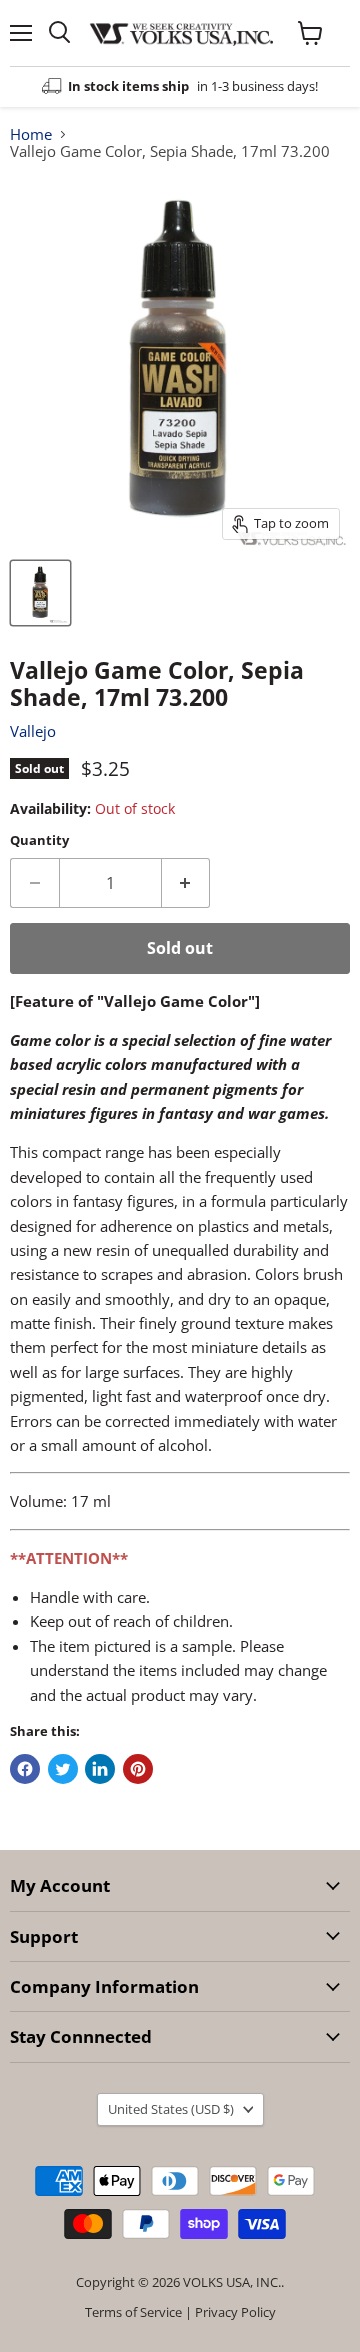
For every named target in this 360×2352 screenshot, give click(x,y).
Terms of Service (133, 2312)
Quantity (39, 840)
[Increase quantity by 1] (186, 883)
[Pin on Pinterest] (138, 1769)
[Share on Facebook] (25, 1769)
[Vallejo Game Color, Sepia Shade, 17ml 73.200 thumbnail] (40, 593)
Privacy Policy (235, 2312)
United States (171, 2109)
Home (31, 134)
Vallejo (33, 731)
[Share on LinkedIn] (100, 1769)
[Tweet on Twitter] (63, 1769)
